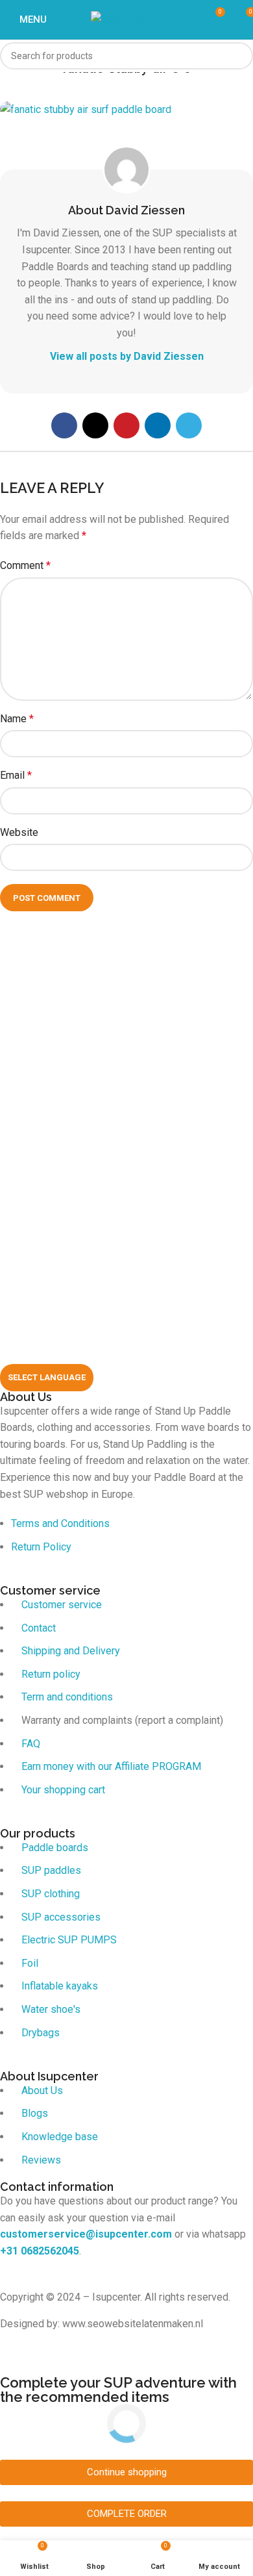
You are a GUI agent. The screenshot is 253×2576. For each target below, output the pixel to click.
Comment (25, 565)
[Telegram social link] (189, 425)
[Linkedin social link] (158, 425)
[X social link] (95, 425)
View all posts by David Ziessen (127, 356)
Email (16, 775)
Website (19, 832)
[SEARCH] (239, 56)
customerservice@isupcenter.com (86, 2234)
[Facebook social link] (64, 425)
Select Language (47, 1377)
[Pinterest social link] (126, 425)
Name (17, 719)
